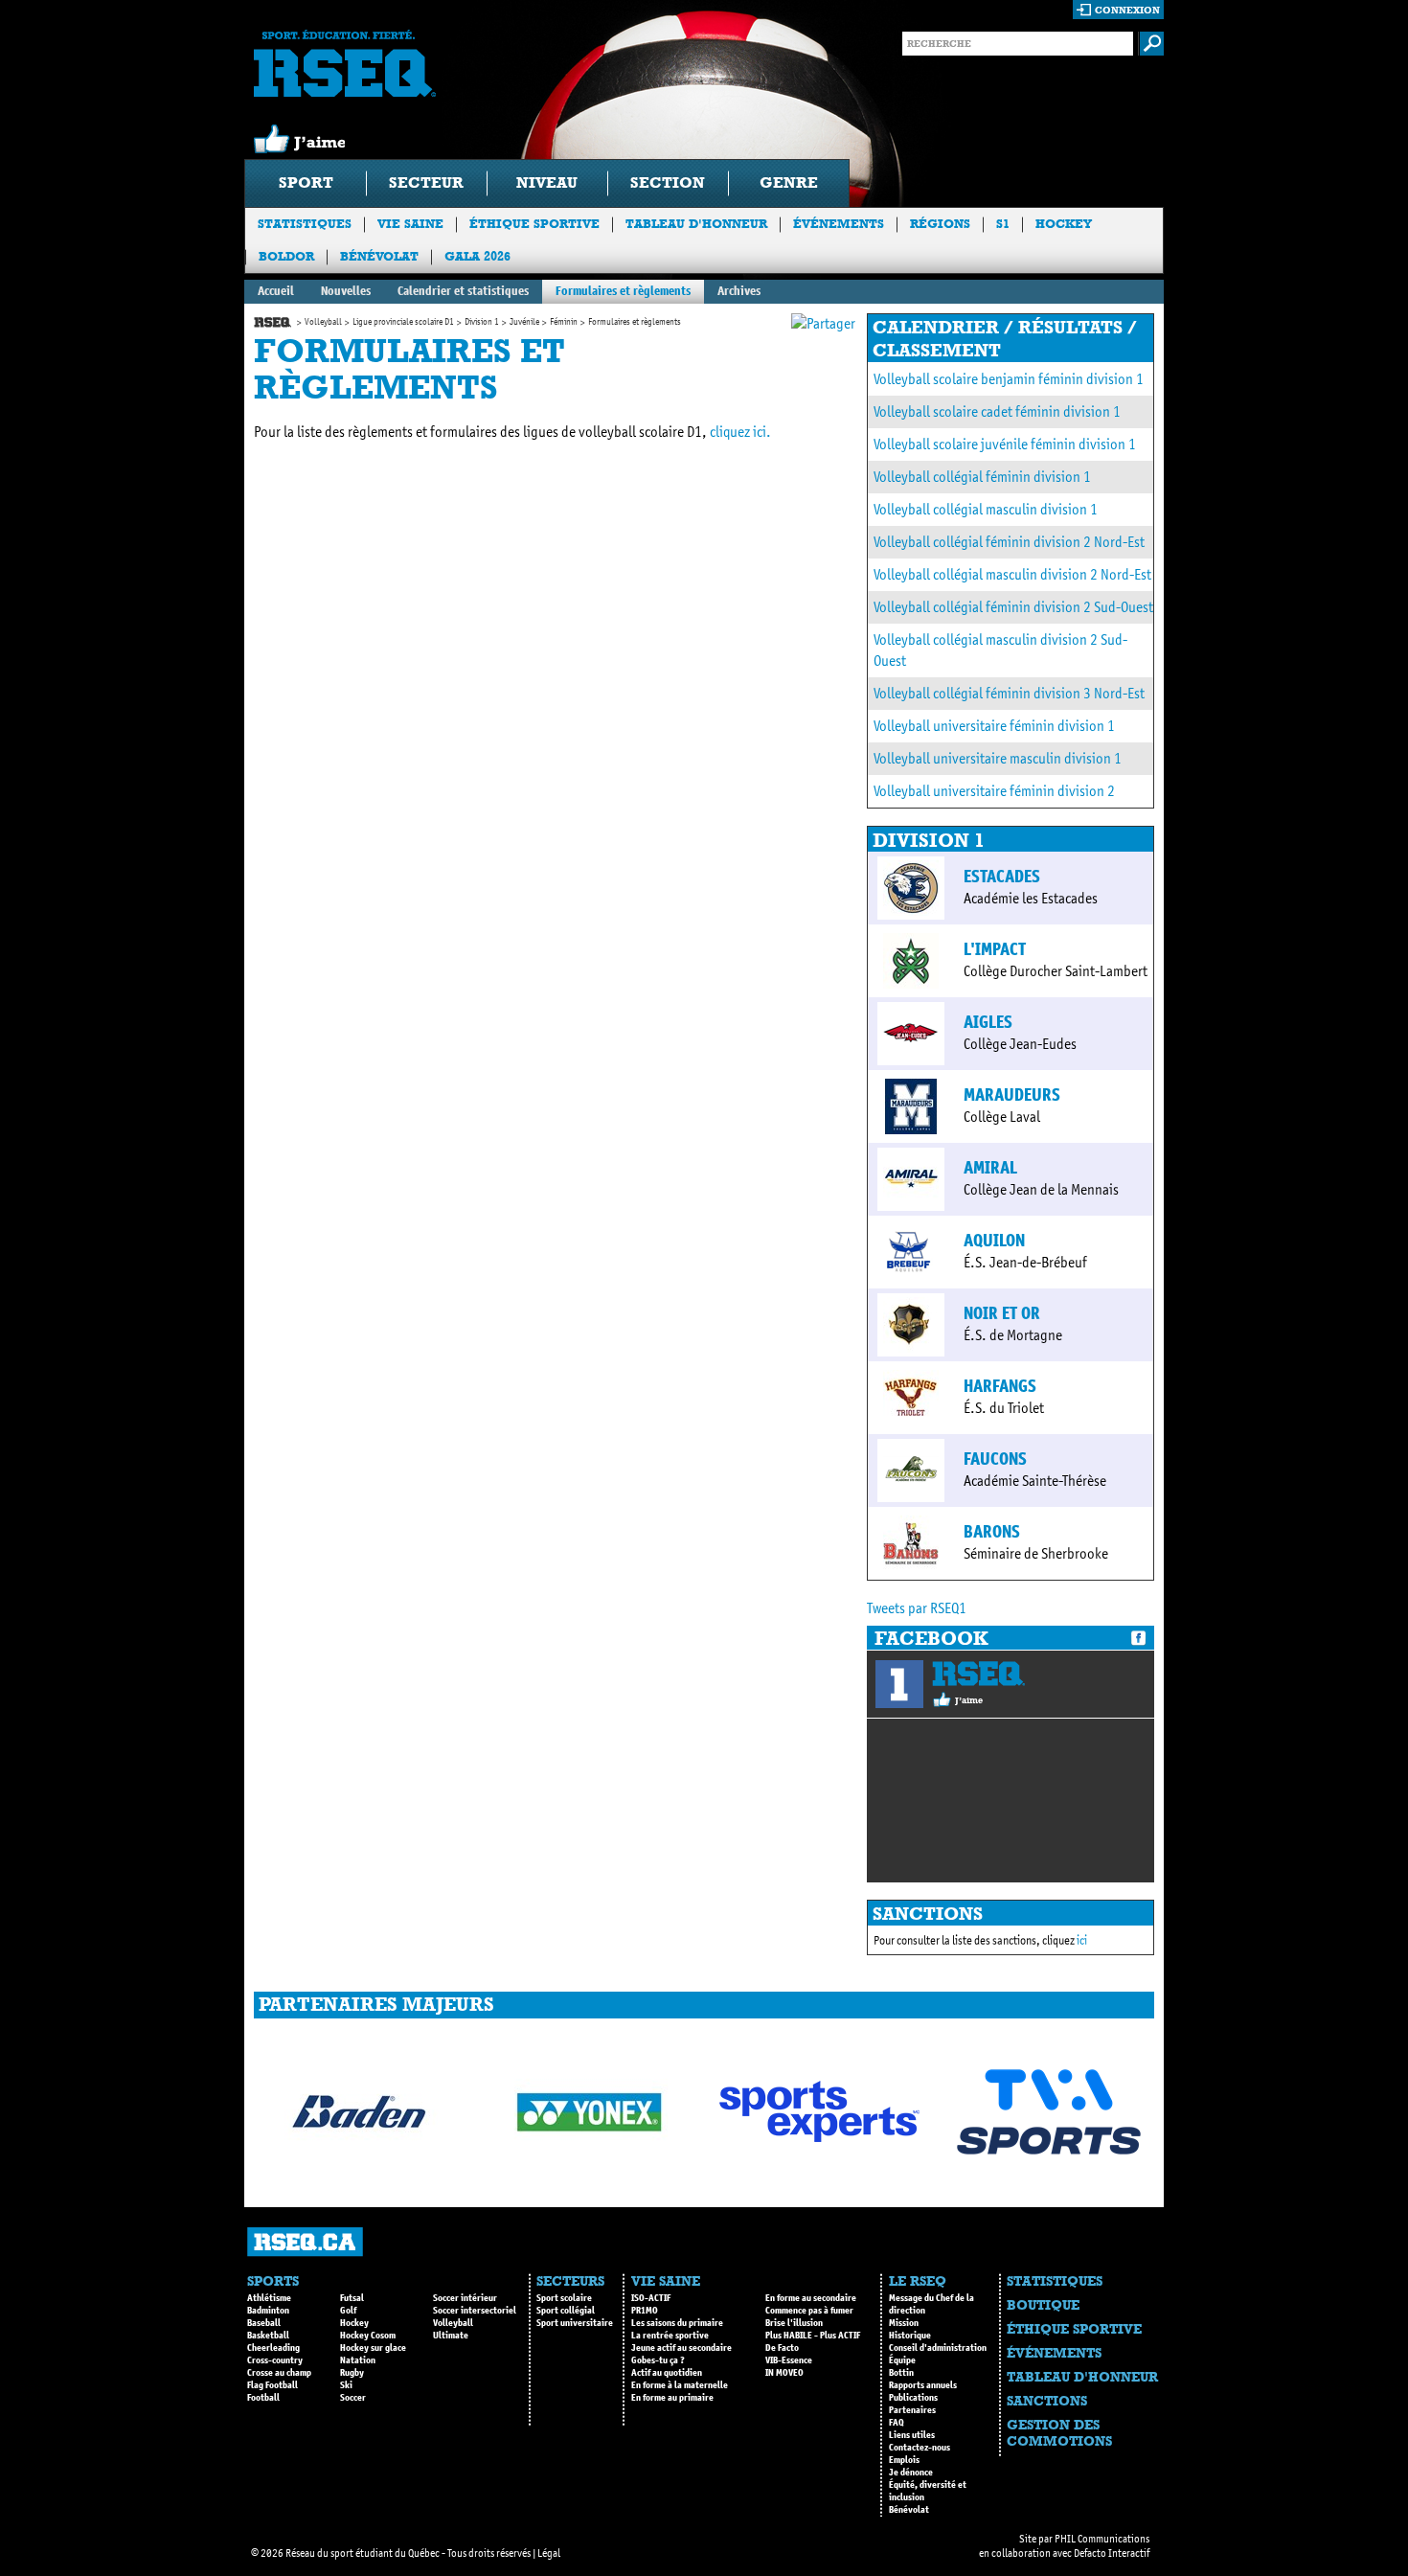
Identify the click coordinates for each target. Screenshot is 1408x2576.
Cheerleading (273, 2348)
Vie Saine (410, 224)
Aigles (988, 1022)
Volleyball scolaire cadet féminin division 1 (997, 411)
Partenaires (912, 2410)
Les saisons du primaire (677, 2323)
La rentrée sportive (670, 2336)
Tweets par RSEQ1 (917, 1608)
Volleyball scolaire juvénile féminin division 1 (1005, 444)
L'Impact (995, 949)
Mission (904, 2323)
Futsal (352, 2298)
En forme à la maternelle (680, 2385)
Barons (992, 1532)
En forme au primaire (672, 2398)
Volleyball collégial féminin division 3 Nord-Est (1009, 693)
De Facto (782, 2348)
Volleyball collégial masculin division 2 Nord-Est (1012, 574)
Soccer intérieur (465, 2298)
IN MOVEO (784, 2373)
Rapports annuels (923, 2385)
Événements (839, 224)
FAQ (897, 2423)
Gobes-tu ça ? (658, 2360)
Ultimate (451, 2336)
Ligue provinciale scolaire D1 (403, 322)
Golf (348, 2311)
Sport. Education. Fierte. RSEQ (345, 63)
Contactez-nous (920, 2448)
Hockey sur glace (373, 2348)
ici (1082, 1940)
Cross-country (275, 2360)
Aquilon (994, 1241)
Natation (358, 2360)
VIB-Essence (789, 2360)
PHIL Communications (1102, 2539)
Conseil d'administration (938, 2348)
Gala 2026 (477, 256)
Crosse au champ (279, 2373)
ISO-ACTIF (651, 2298)
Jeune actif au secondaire (681, 2348)
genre (789, 182)
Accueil (276, 291)
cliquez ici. (740, 432)
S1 (1003, 224)
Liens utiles (912, 2435)
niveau (547, 182)
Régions (940, 224)
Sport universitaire (575, 2323)
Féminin (564, 322)
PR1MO (645, 2311)
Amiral (990, 1168)
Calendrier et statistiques (463, 291)
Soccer (353, 2398)
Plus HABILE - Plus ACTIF (813, 2336)
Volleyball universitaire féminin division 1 (994, 726)
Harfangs (1000, 1386)
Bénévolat (379, 256)
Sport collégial (566, 2311)
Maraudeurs (1012, 1095)
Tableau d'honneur (696, 224)
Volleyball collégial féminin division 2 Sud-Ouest (1013, 607)
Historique (910, 2336)
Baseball (264, 2323)
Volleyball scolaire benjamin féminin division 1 (1009, 379)
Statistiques (305, 224)
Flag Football (273, 2385)
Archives (739, 291)
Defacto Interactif (1112, 2553)
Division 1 (482, 322)
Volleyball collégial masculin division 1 (986, 509)
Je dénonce (911, 2473)
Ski (346, 2385)
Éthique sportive (534, 224)
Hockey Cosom (368, 2336)
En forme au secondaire (811, 2298)
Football (263, 2398)
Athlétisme (269, 2298)
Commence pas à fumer (809, 2311)
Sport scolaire (564, 2298)
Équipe (902, 2360)
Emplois (904, 2460)
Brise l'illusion (794, 2323)
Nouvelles (346, 291)
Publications (913, 2398)
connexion (1127, 10)
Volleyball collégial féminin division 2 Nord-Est (1009, 542)
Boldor (286, 256)
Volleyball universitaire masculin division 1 (998, 758)
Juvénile (524, 322)
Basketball (268, 2336)
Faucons (995, 1459)
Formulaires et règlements (623, 291)
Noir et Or (1002, 1313)
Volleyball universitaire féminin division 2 (994, 791)
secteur (426, 182)
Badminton (268, 2311)
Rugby (352, 2373)
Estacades (1002, 877)
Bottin (901, 2373)
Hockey (1064, 224)
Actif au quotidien (667, 2373)
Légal (549, 2553)
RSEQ (978, 1674)
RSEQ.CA (305, 2242)
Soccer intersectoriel (475, 2311)
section (668, 182)
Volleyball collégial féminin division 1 (982, 477)
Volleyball (323, 322)
